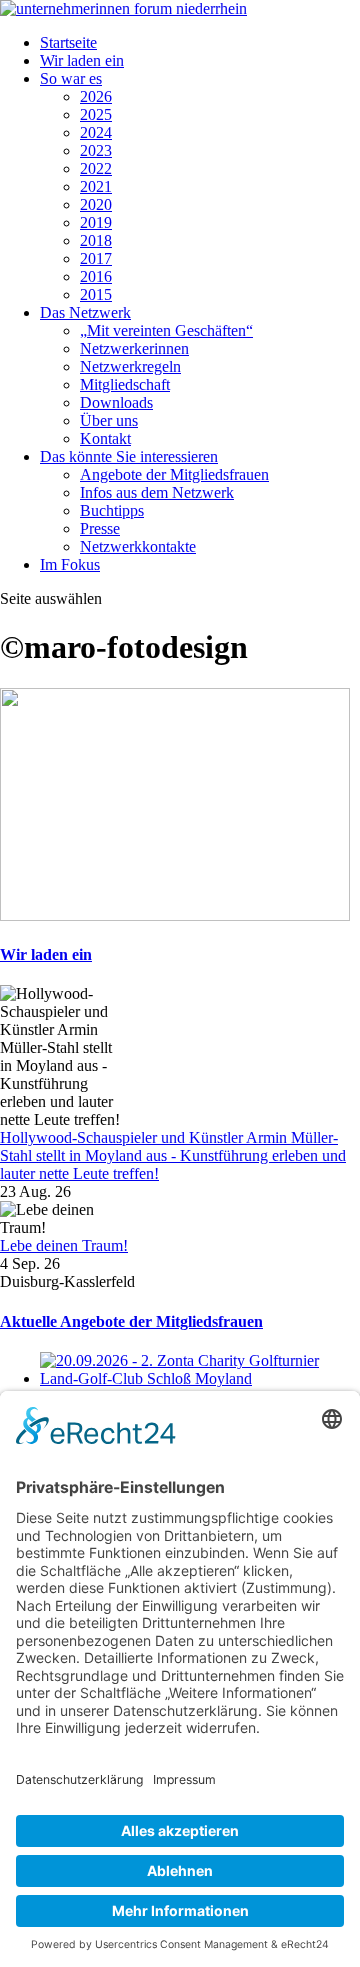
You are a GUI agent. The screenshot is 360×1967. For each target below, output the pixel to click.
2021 (96, 186)
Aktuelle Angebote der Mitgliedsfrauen (131, 1321)
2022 (96, 168)
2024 (96, 132)
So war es (71, 78)
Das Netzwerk (85, 312)
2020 (96, 204)
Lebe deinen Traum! (64, 1245)
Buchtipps (112, 510)
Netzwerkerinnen (134, 348)
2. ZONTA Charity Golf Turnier (142, 1396)
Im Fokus (70, 564)
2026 (96, 96)
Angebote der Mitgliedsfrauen (174, 474)
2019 (96, 222)
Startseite (68, 42)
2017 (96, 258)
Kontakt (105, 438)
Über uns (109, 420)
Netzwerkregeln (130, 366)
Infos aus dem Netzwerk (157, 492)
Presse (100, 528)
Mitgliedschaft (125, 384)
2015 (96, 294)
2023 (96, 150)
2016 (96, 276)
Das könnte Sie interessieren (129, 456)
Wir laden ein (82, 60)
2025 (96, 114)
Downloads (116, 402)
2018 (96, 240)
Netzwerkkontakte (138, 546)
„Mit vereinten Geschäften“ (166, 330)
